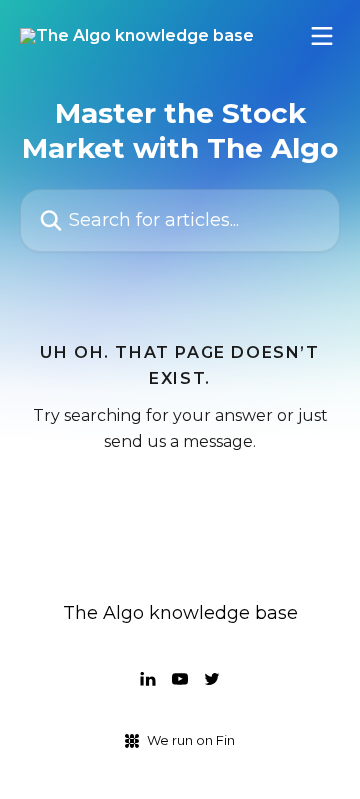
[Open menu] (322, 36)
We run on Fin (191, 740)
